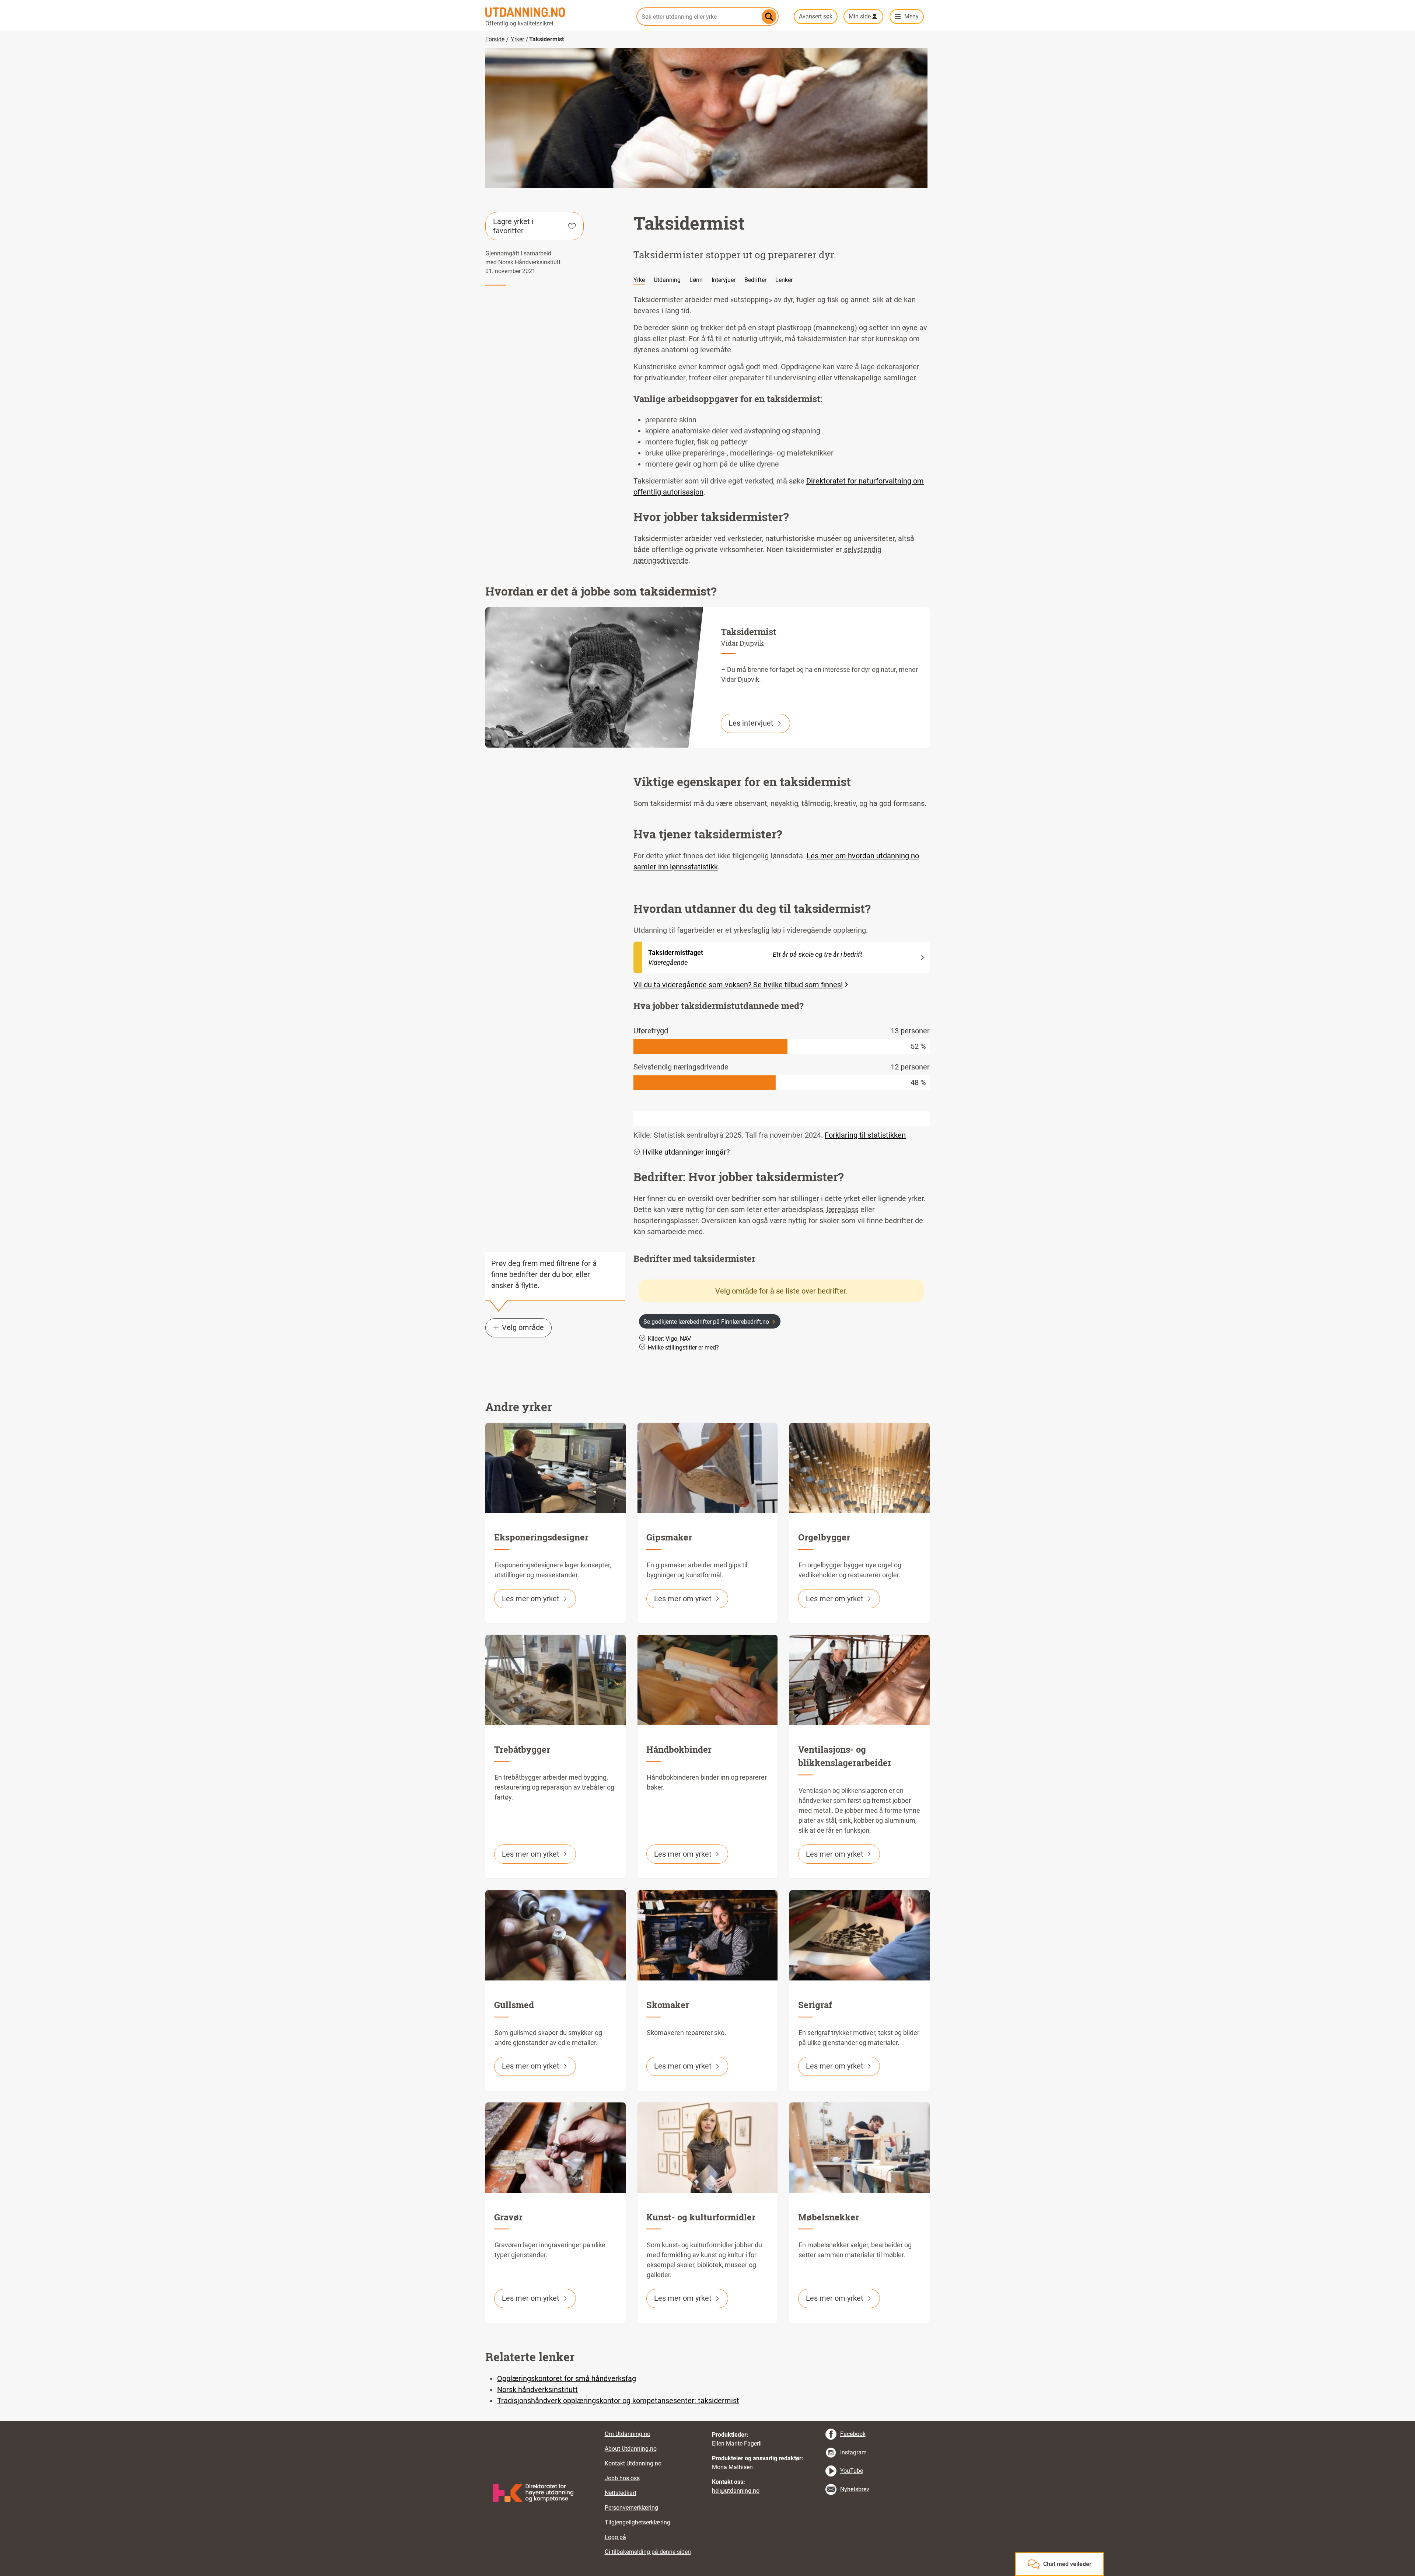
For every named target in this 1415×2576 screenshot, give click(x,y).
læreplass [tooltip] (843, 1210)
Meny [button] (911, 16)
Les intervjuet (751, 723)
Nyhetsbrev (855, 2489)
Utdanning (667, 280)
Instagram (853, 2452)
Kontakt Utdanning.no (633, 2463)
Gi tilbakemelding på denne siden (648, 2552)
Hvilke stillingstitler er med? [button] (683, 1348)
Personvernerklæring (631, 2508)
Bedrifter (755, 280)
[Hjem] (556, 12)
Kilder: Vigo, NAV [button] (669, 1339)
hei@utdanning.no (736, 2491)
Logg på (615, 2537)
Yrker (517, 39)
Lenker (784, 280)
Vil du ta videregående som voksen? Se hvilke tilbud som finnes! (738, 985)
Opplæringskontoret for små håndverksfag (567, 2378)
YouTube (852, 2471)
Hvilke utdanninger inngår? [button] (686, 1152)
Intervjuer (724, 280)
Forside (495, 39)
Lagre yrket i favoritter (513, 226)
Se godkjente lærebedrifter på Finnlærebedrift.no (706, 1322)
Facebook (853, 2434)
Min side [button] (860, 16)
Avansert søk (816, 16)
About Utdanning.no (631, 2449)
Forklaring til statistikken (865, 1135)
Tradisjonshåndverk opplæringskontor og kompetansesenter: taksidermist (618, 2401)
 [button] (707, 2421)
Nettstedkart (621, 2493)
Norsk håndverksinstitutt (537, 2390)
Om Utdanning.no (628, 2434)
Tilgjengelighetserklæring (637, 2522)
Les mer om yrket (531, 1599)
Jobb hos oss (622, 2478)
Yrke (639, 280)
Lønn (696, 280)
